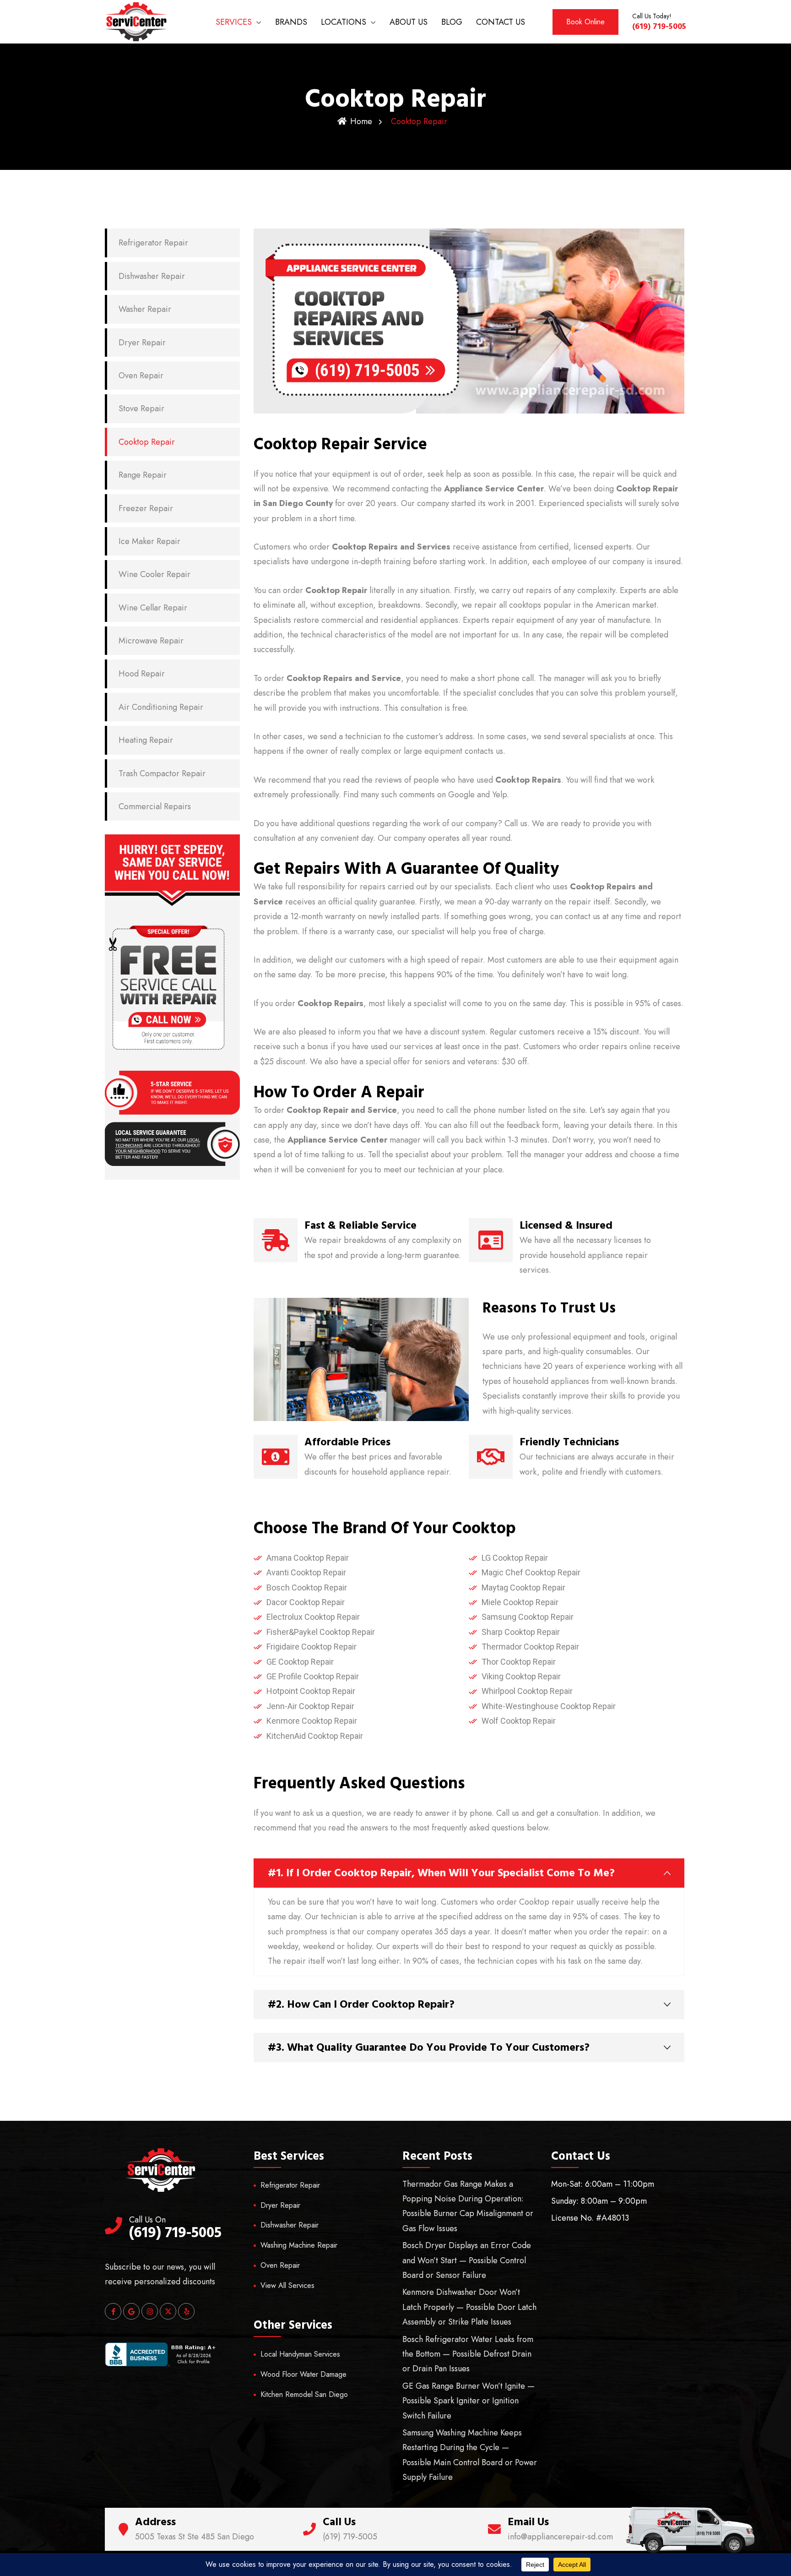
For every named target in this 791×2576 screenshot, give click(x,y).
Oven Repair (141, 376)
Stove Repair (141, 408)
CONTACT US (501, 22)
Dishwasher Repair (152, 276)
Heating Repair (146, 740)
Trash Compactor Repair (162, 773)
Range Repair (143, 475)
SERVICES (234, 22)
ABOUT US (409, 22)
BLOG (452, 22)
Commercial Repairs (155, 806)
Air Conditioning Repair (161, 707)
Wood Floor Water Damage (303, 2374)
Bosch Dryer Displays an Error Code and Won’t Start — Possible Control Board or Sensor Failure (467, 2260)
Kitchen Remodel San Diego (304, 2394)
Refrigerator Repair (153, 243)
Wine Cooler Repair (154, 574)
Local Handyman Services (300, 2354)
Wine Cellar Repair (153, 608)
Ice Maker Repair (149, 541)
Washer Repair (145, 309)
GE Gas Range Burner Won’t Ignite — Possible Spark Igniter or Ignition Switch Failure (469, 2401)
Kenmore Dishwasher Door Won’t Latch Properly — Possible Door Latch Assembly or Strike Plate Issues (469, 2307)
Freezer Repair (146, 508)
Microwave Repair (151, 641)
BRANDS (291, 22)
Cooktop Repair (147, 442)
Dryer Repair (142, 343)
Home (361, 121)
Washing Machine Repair (299, 2245)
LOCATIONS (344, 22)
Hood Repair (142, 674)
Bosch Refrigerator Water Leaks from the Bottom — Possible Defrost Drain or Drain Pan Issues (468, 2354)
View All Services (287, 2285)
